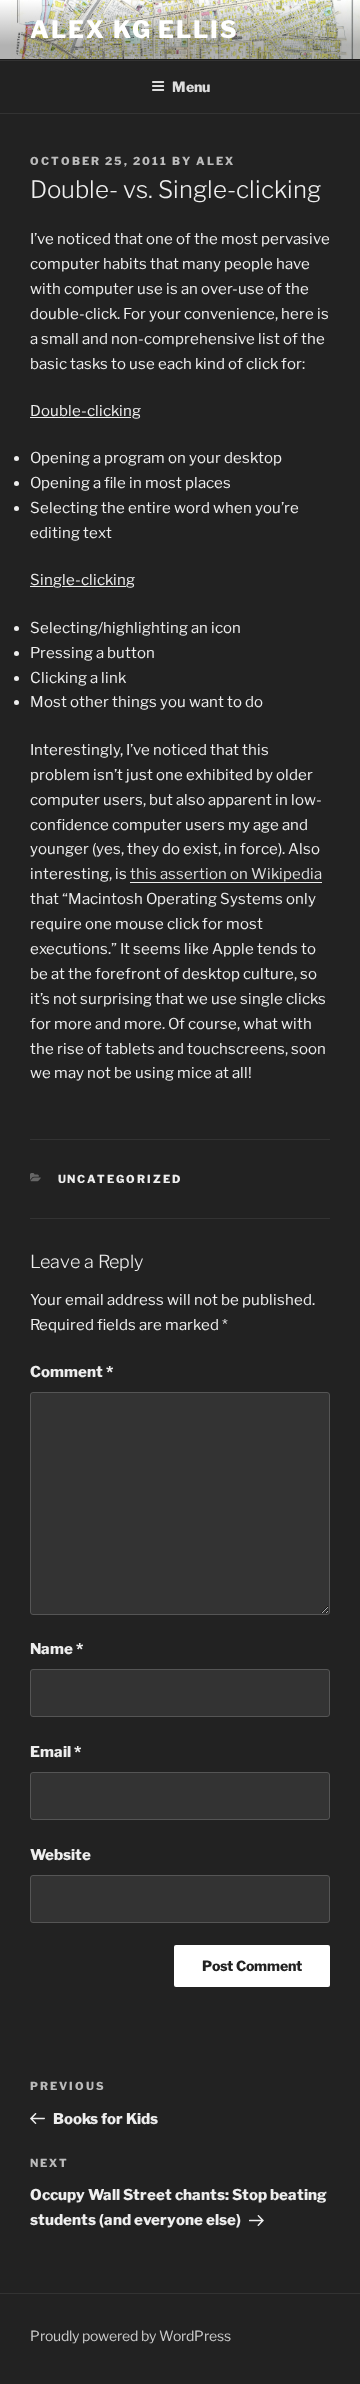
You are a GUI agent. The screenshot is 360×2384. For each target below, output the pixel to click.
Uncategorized (120, 1179)
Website (60, 1855)
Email (55, 1752)
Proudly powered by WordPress (130, 2335)
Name (56, 1649)
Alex (215, 161)
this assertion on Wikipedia (226, 874)
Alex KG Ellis (134, 29)
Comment (71, 1372)
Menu (191, 86)
